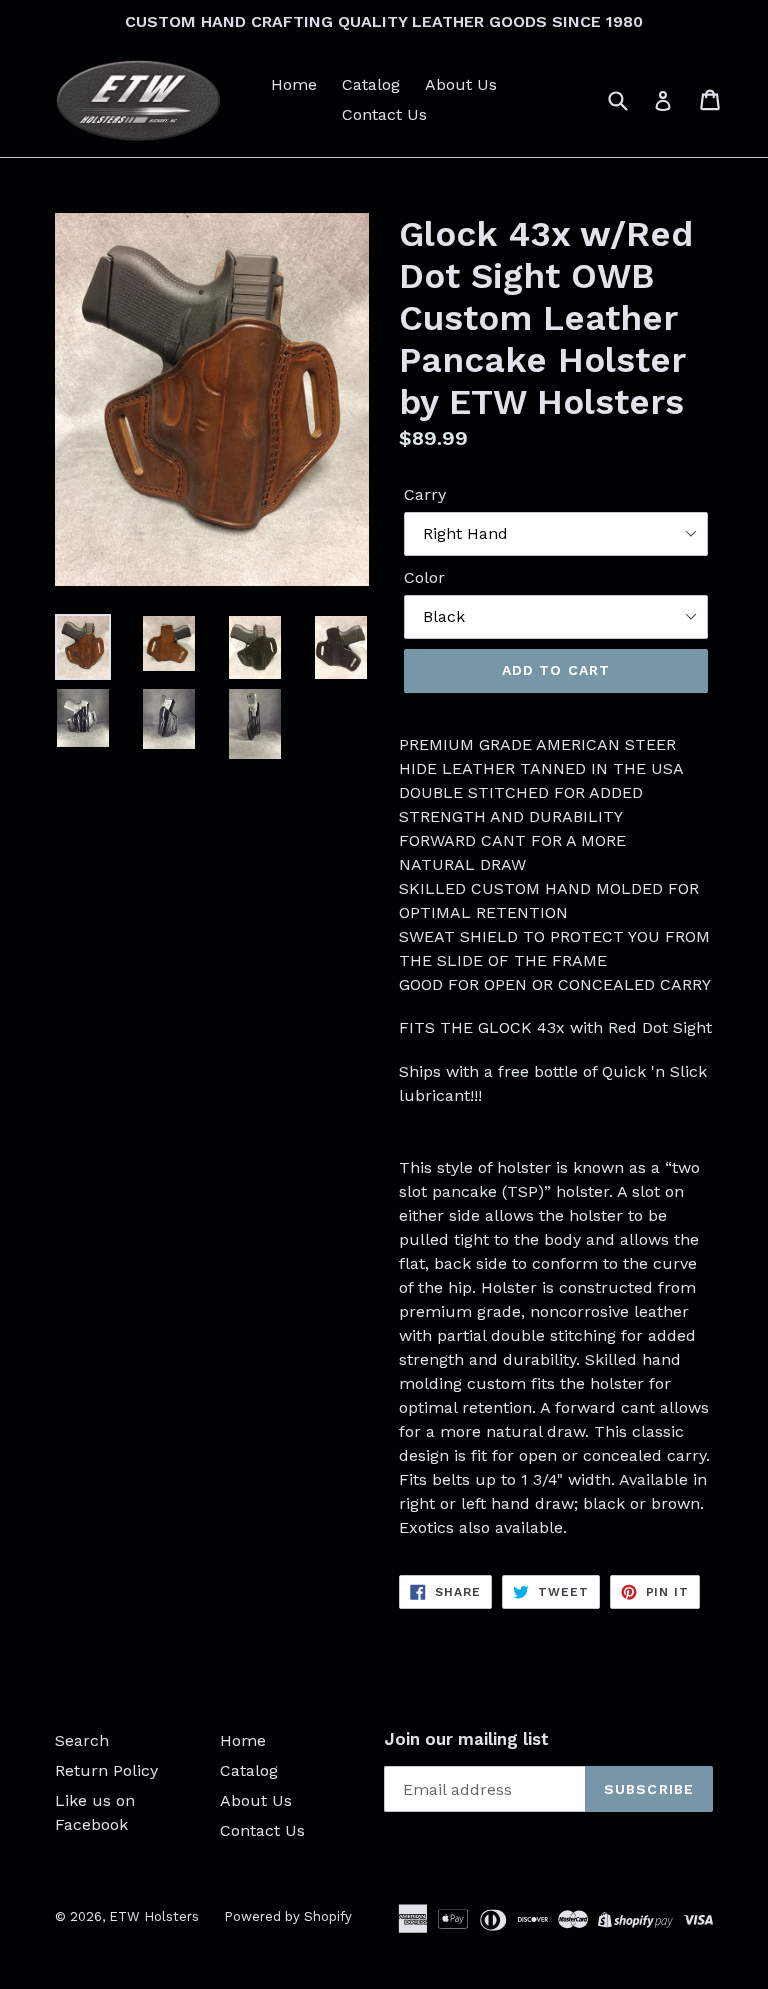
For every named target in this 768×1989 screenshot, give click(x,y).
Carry (425, 494)
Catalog (371, 84)
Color (424, 577)
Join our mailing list (466, 1739)
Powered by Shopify (288, 1916)
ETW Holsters (154, 1916)
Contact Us (384, 114)
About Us (461, 84)
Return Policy (106, 1770)
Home (294, 84)
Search (82, 1740)
